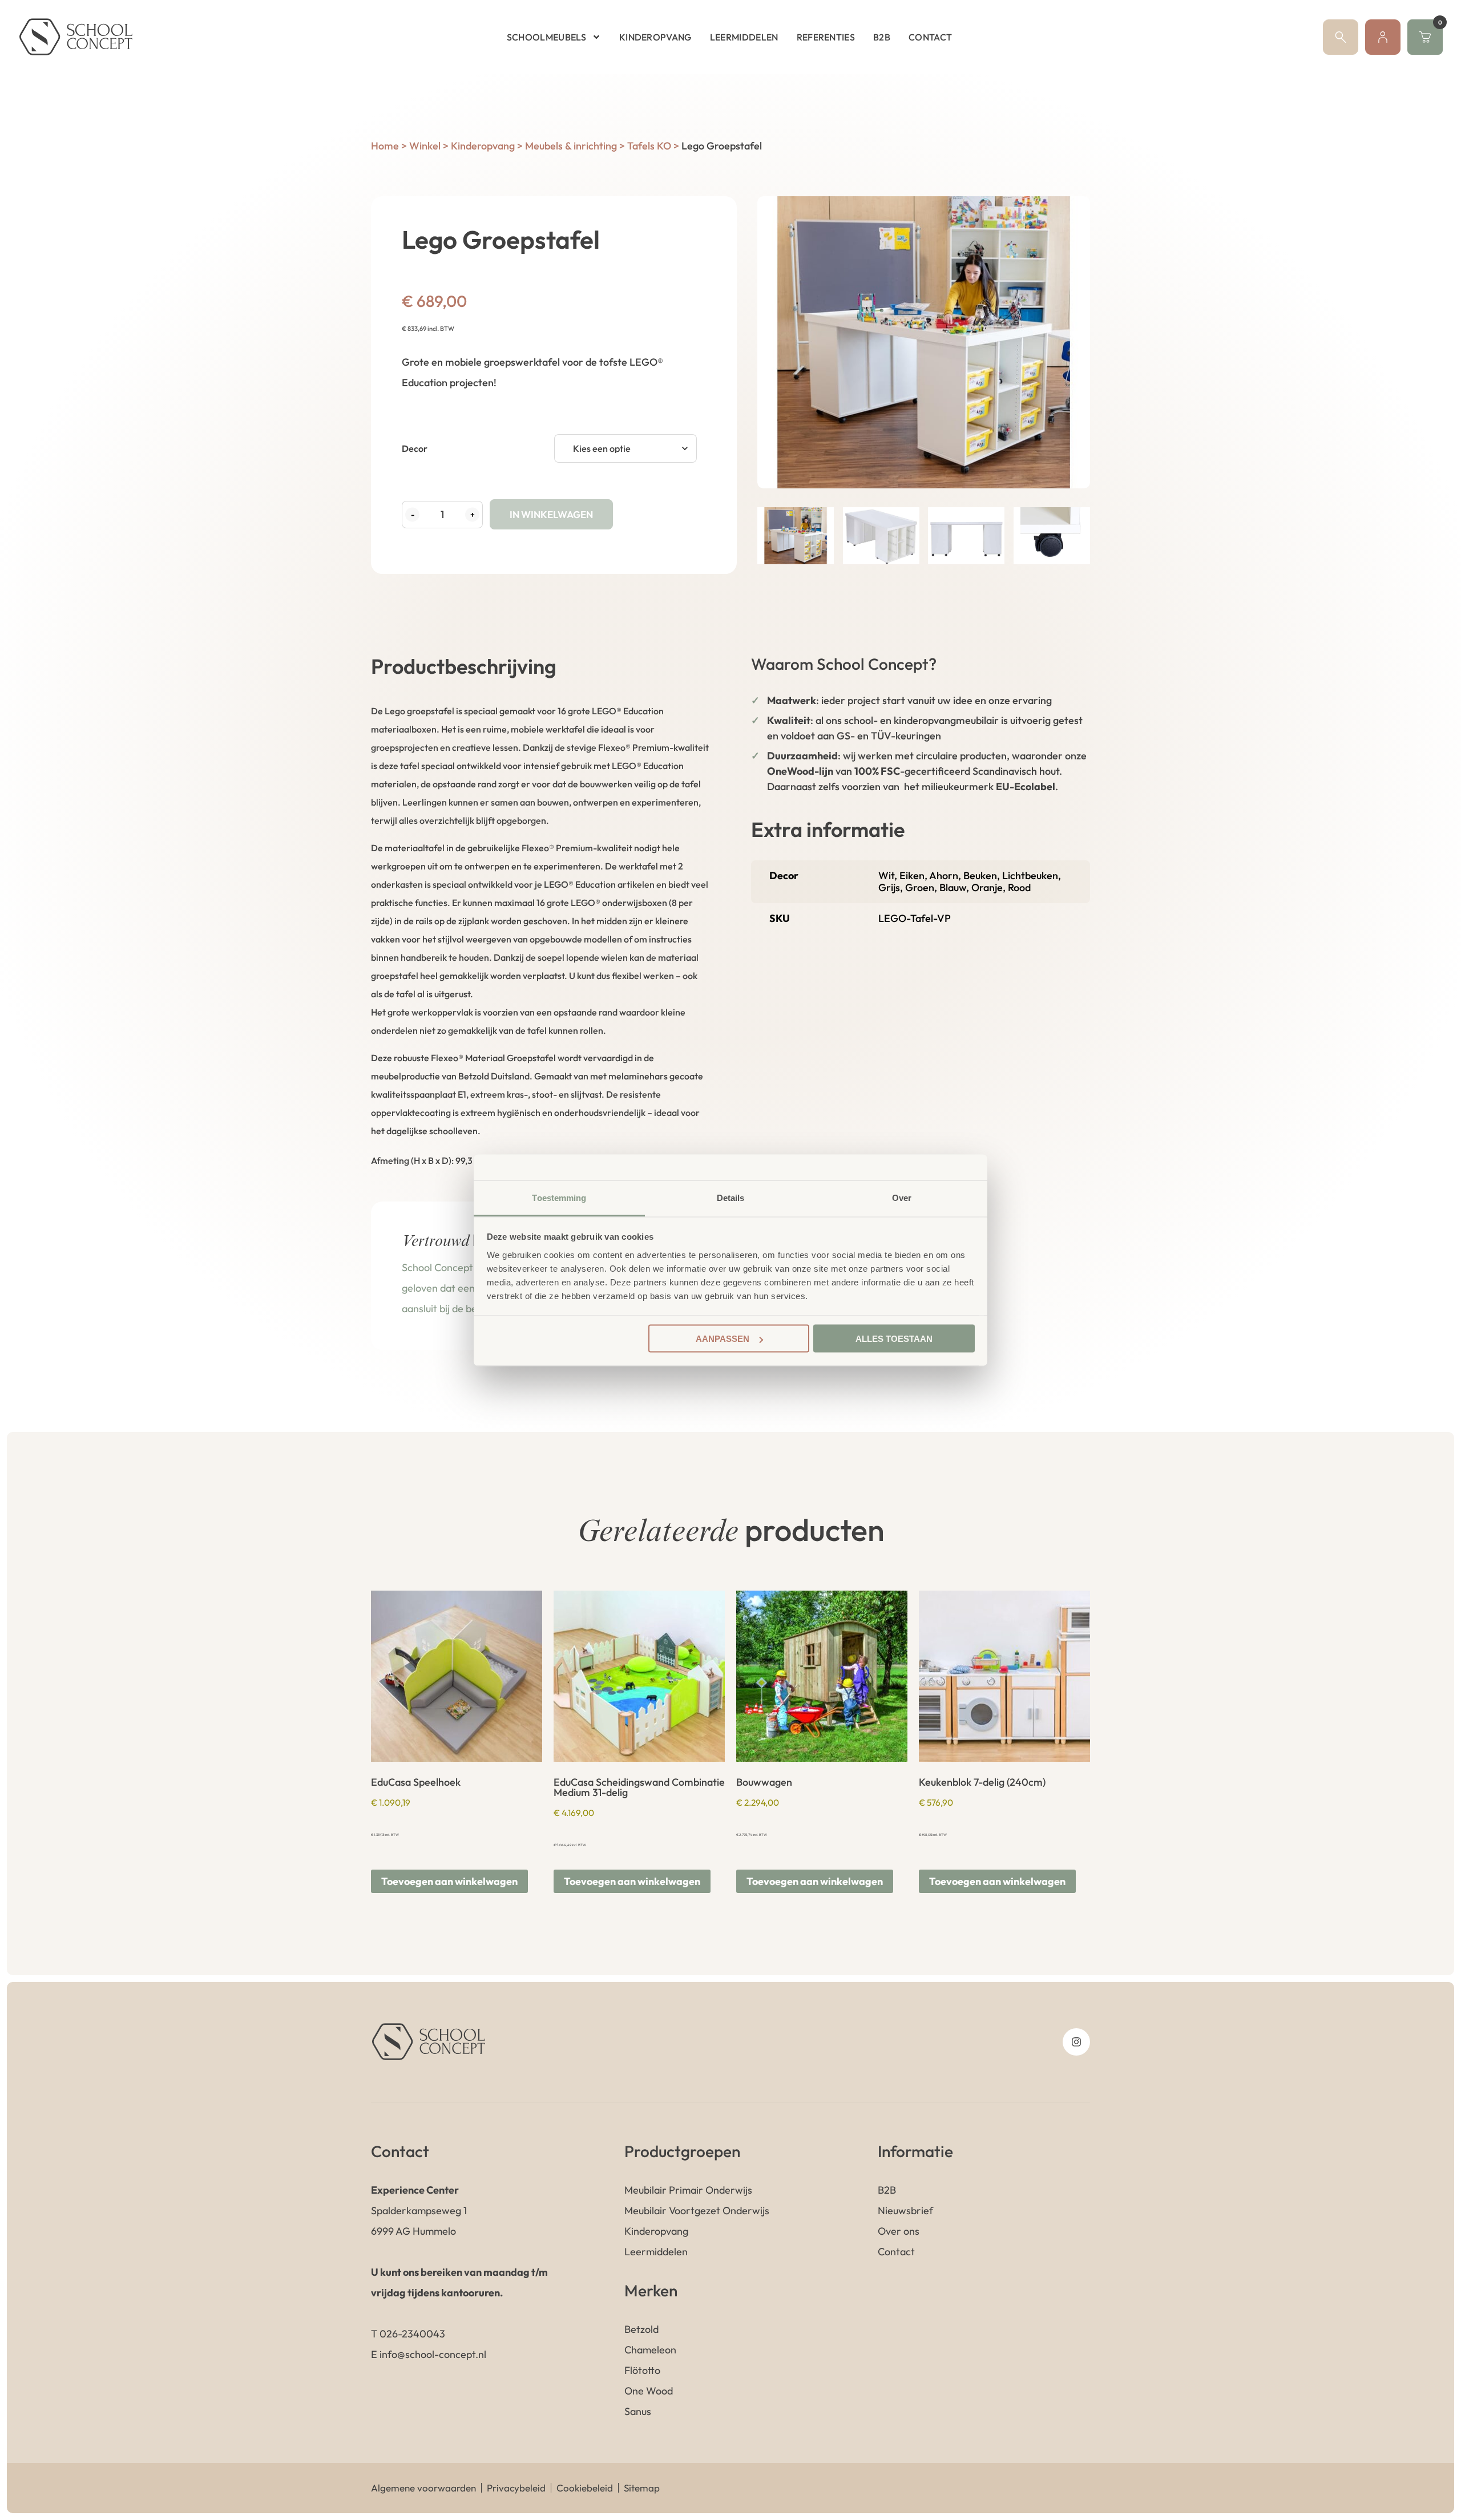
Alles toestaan (894, 1339)
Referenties (826, 37)
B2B (882, 37)
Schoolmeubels (546, 37)
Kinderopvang (655, 37)
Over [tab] (902, 1197)
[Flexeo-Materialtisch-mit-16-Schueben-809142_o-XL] (924, 342)
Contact (930, 37)
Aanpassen (723, 1339)
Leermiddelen (744, 37)
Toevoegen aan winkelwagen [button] (449, 1881)
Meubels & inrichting (571, 146)
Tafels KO (649, 146)
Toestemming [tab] (559, 1197)
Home (385, 146)
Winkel (425, 146)
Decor (415, 448)
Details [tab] (731, 1197)
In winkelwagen (551, 514)
